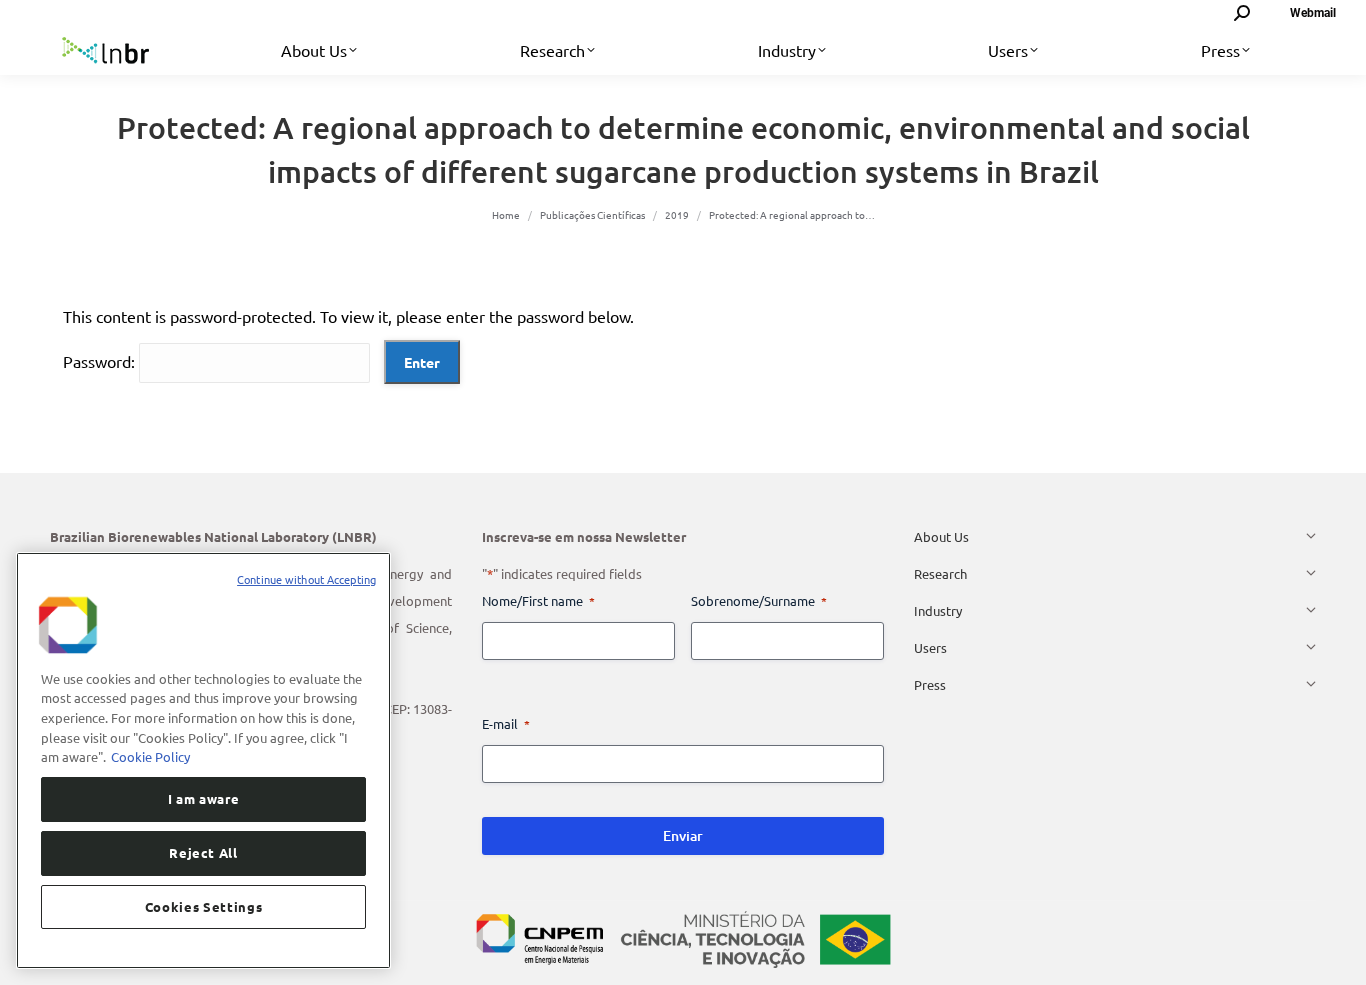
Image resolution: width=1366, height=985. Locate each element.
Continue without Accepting (306, 579)
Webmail (1313, 13)
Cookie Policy (150, 756)
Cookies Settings (204, 906)
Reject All (203, 852)
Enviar (683, 835)
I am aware (204, 798)
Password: (101, 361)
